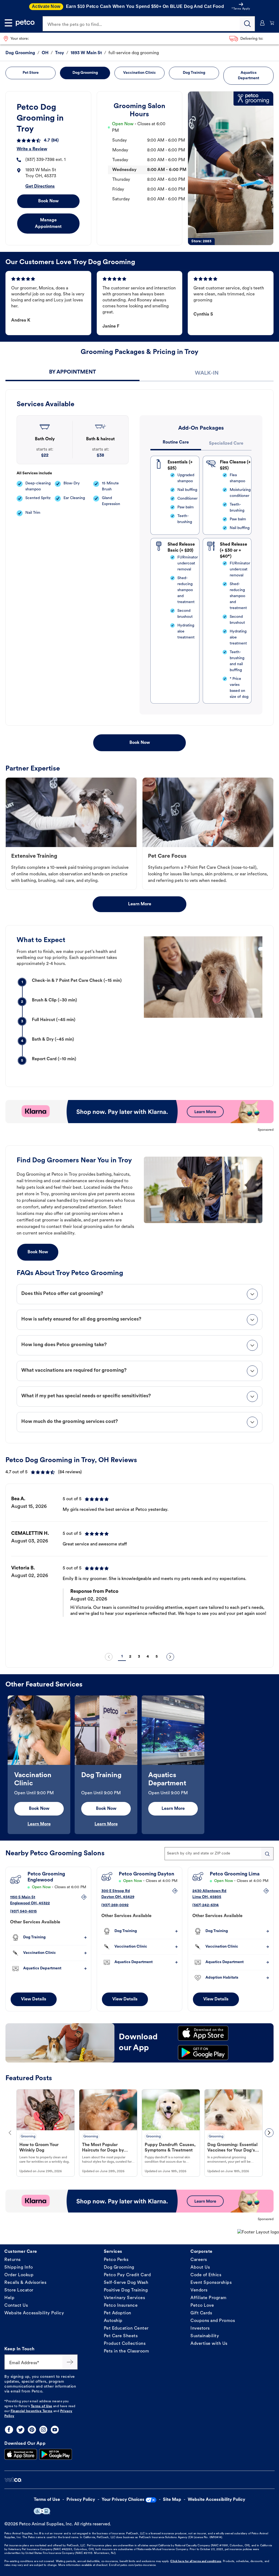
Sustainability (205, 2336)
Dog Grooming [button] (85, 73)
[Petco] (25, 23)
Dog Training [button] (194, 73)
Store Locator (19, 2290)
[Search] (247, 24)
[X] (20, 2430)
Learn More (140, 904)
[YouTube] (55, 2430)
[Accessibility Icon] (42, 2511)
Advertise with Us (209, 2344)
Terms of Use (42, 2406)
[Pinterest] (32, 2430)
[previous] (109, 1657)
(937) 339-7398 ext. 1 (46, 160)
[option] (139, 1569)
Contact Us (16, 2306)
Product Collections (125, 2344)
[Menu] (8, 23)
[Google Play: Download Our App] (56, 2454)
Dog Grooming (119, 2268)
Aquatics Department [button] (248, 76)
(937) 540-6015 (23, 1912)
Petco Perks (116, 2260)
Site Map (172, 2500)
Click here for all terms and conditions (196, 2561)
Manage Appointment (48, 224)
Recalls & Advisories (25, 2283)
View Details (34, 1999)
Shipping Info (19, 2268)
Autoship (113, 2321)
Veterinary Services (125, 2298)
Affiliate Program (209, 2298)
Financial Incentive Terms (32, 2411)
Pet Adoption (118, 2313)
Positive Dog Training (126, 2290)
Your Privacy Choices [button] (123, 2500)
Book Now (48, 201)
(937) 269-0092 (115, 1905)
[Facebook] (9, 2430)
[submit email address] (70, 2362)
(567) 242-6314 (206, 1905)
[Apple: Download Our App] (21, 2454)
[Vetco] (13, 2480)
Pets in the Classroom (127, 2351)
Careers (199, 2260)
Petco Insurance (121, 2306)
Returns (13, 2260)
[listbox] (139, 1569)
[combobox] (219, 1854)
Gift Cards (201, 2313)
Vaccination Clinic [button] (139, 73)
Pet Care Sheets (121, 2336)
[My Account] (262, 23)
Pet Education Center (126, 2329)
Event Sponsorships (211, 2283)
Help (9, 2298)
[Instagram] (43, 2430)
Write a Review (32, 149)
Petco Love (202, 2306)
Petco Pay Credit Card (127, 2275)
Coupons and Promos (213, 2321)
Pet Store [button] (31, 73)
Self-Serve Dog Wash (126, 2283)
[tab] (72, 373)
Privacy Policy (81, 2500)
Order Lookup (19, 2275)
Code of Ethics (206, 2275)
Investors (200, 2329)
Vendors (199, 2290)
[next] (170, 1657)
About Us (200, 2268)
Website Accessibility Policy (34, 2313)
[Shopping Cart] (272, 23)
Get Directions (40, 187)
